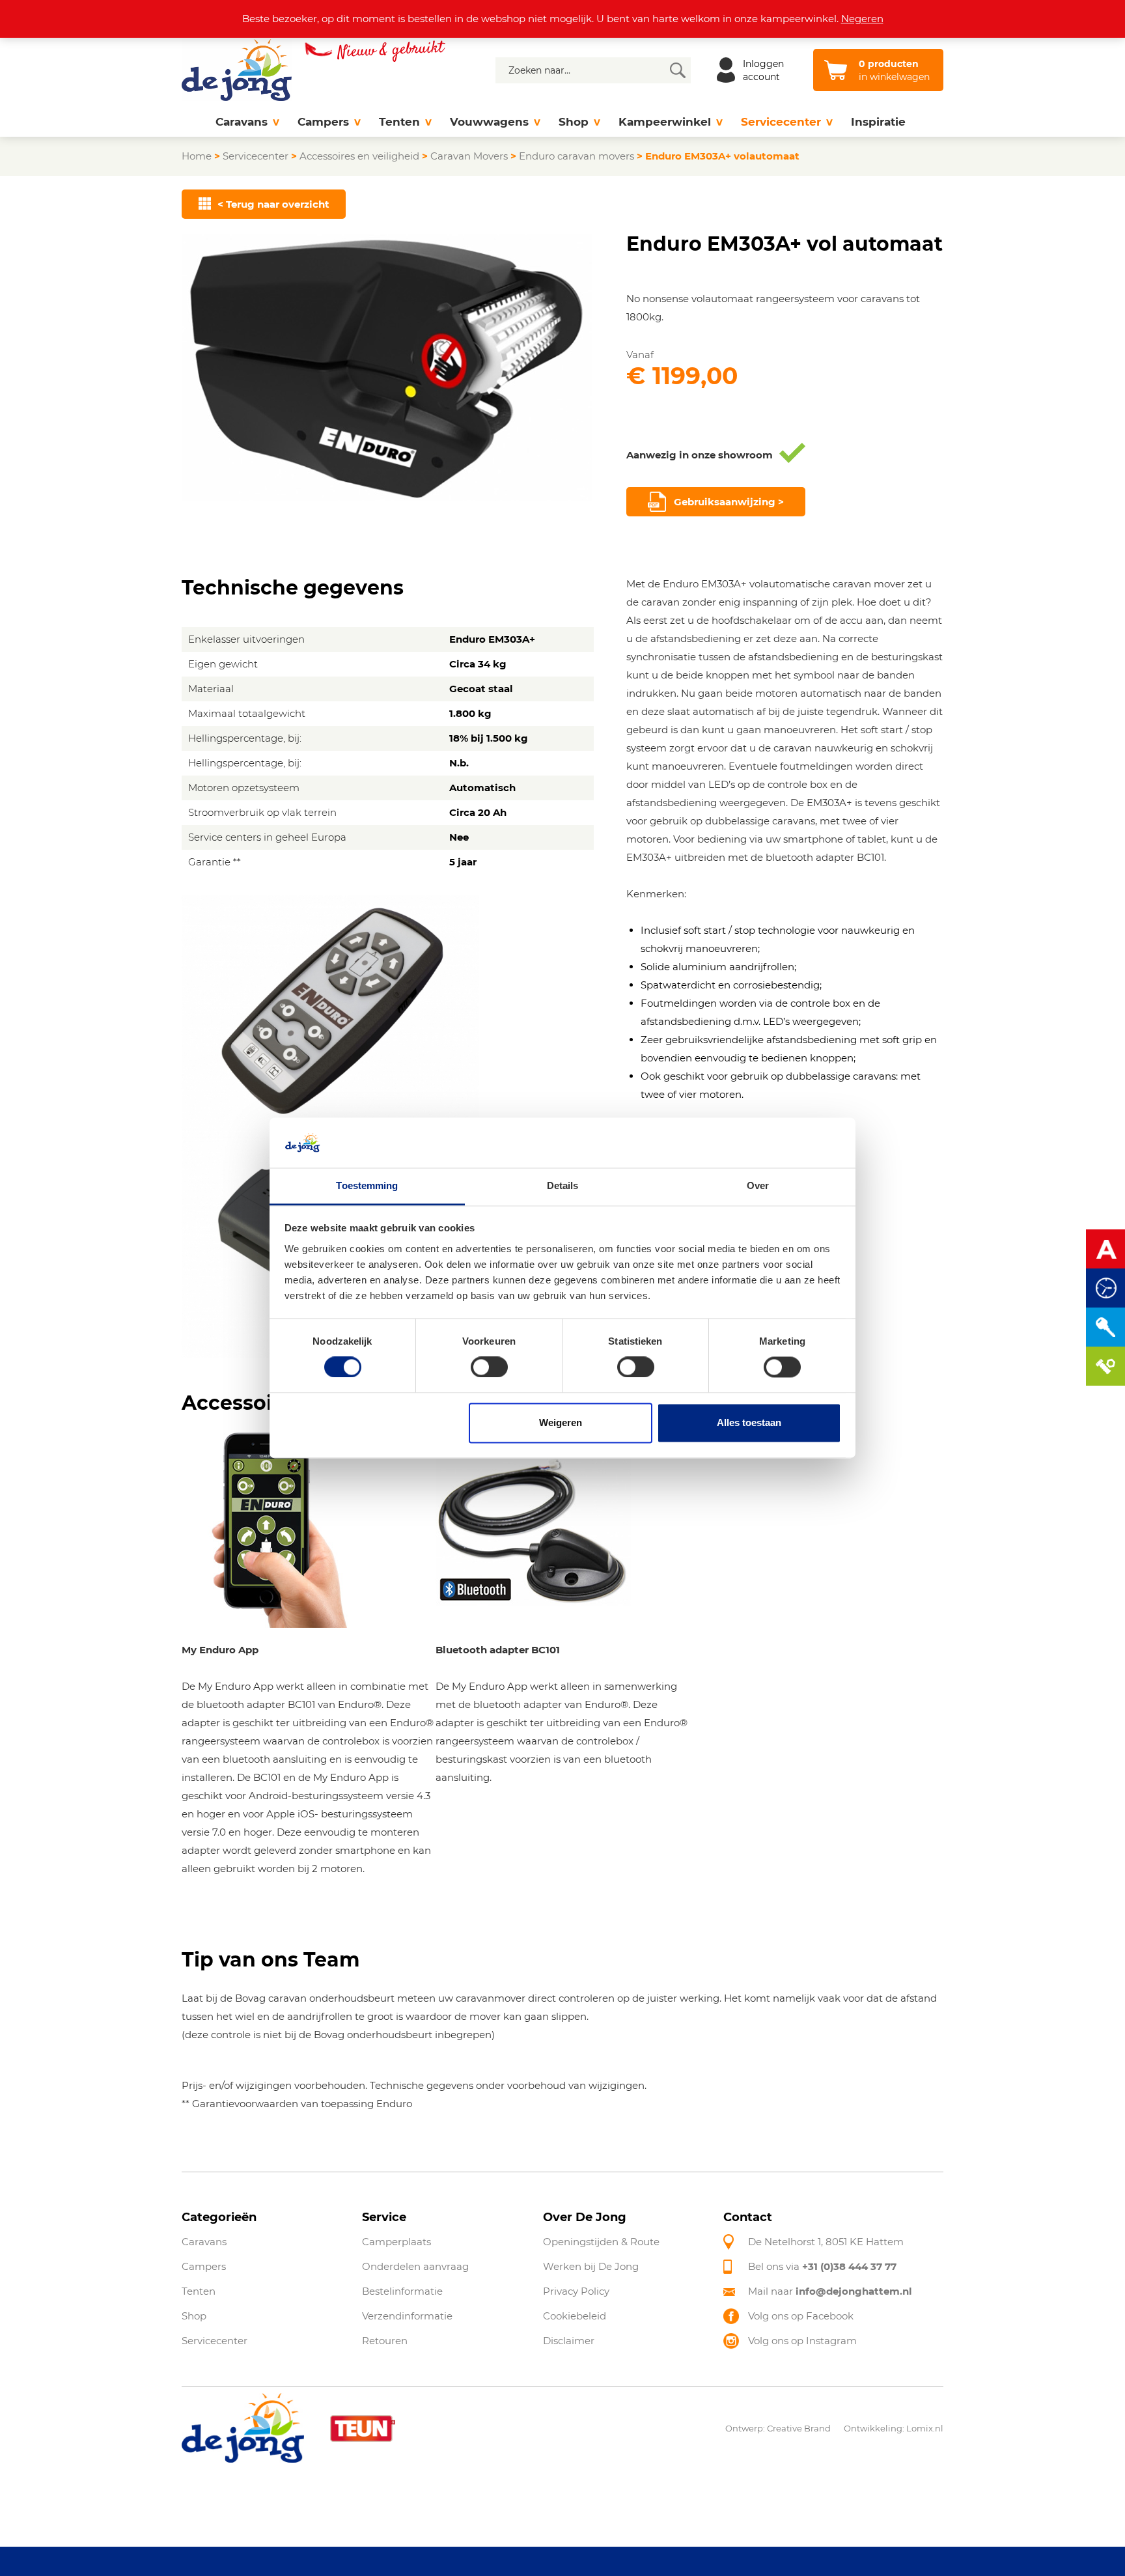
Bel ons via (822, 2266)
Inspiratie (878, 122)
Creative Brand (799, 2428)
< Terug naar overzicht (273, 204)
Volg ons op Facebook (801, 2316)
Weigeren (561, 1422)
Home (197, 156)
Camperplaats (396, 2242)
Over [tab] (758, 1185)
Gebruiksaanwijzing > (729, 502)
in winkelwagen (894, 70)
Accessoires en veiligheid (359, 156)
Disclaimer (569, 2341)
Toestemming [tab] (367, 1185)
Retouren (385, 2341)
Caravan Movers (469, 156)
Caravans (242, 122)
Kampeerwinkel (665, 122)
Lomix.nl (925, 2428)
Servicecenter (781, 122)
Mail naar (830, 2291)
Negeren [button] (862, 19)
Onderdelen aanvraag (415, 2266)
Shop (574, 122)
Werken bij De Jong (591, 2266)
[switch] (489, 1367)
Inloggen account (763, 70)
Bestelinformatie (402, 2291)
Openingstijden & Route (601, 2242)
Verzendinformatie (407, 2316)
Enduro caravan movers (576, 156)
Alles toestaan (749, 1422)
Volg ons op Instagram (802, 2341)
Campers (323, 122)
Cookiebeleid (575, 2316)
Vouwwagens (489, 122)
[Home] (194, 122)
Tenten (399, 122)
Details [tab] (563, 1185)
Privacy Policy (576, 2291)
